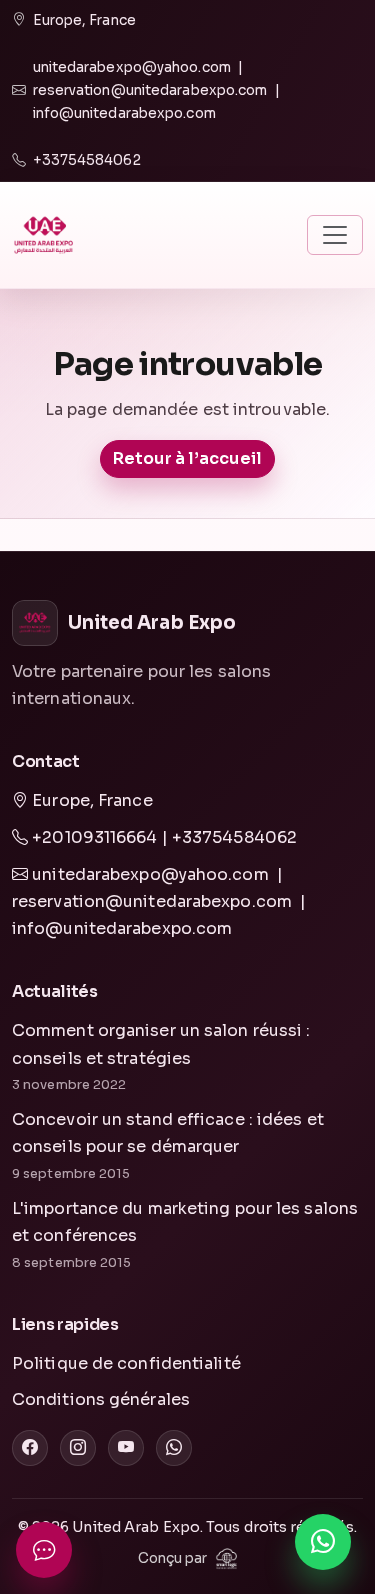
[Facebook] (30, 1448)
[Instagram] (78, 1448)
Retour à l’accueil (188, 458)
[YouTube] (126, 1448)
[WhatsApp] (174, 1448)
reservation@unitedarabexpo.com (150, 90)
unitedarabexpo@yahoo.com (132, 67)
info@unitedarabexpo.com (124, 113)
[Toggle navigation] (335, 235)
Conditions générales (101, 1399)
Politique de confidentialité (126, 1363)
